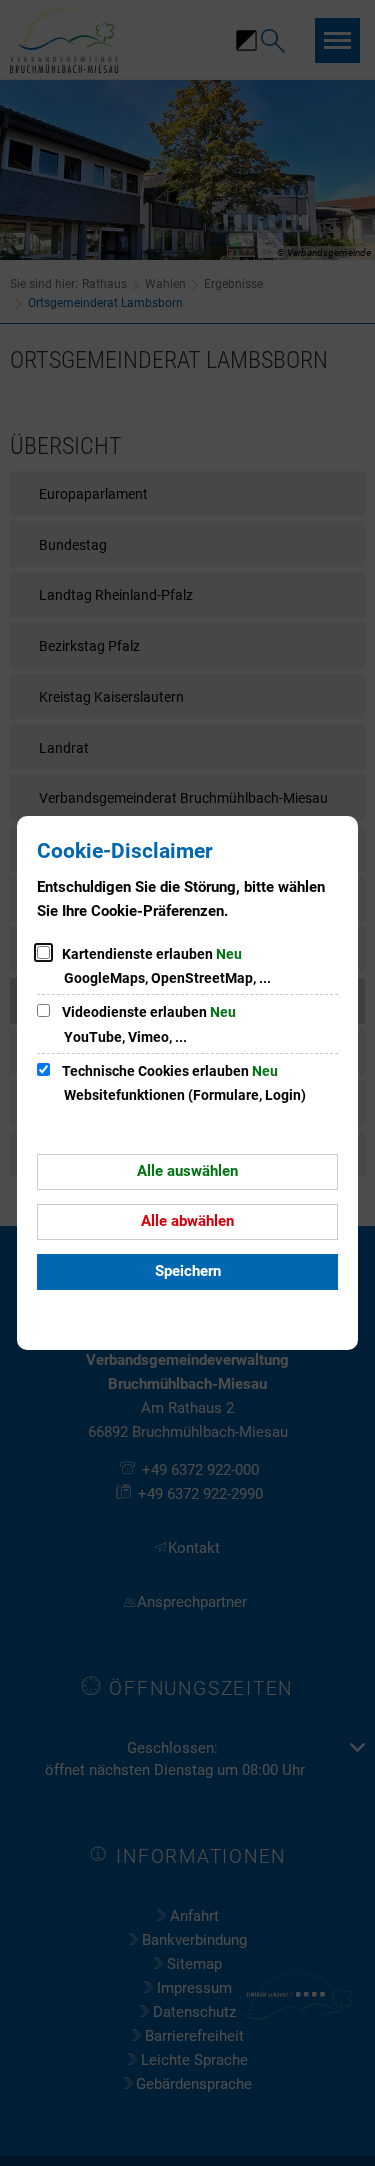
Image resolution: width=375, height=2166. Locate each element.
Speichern (188, 1271)
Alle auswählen (187, 1171)
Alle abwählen (187, 1221)
